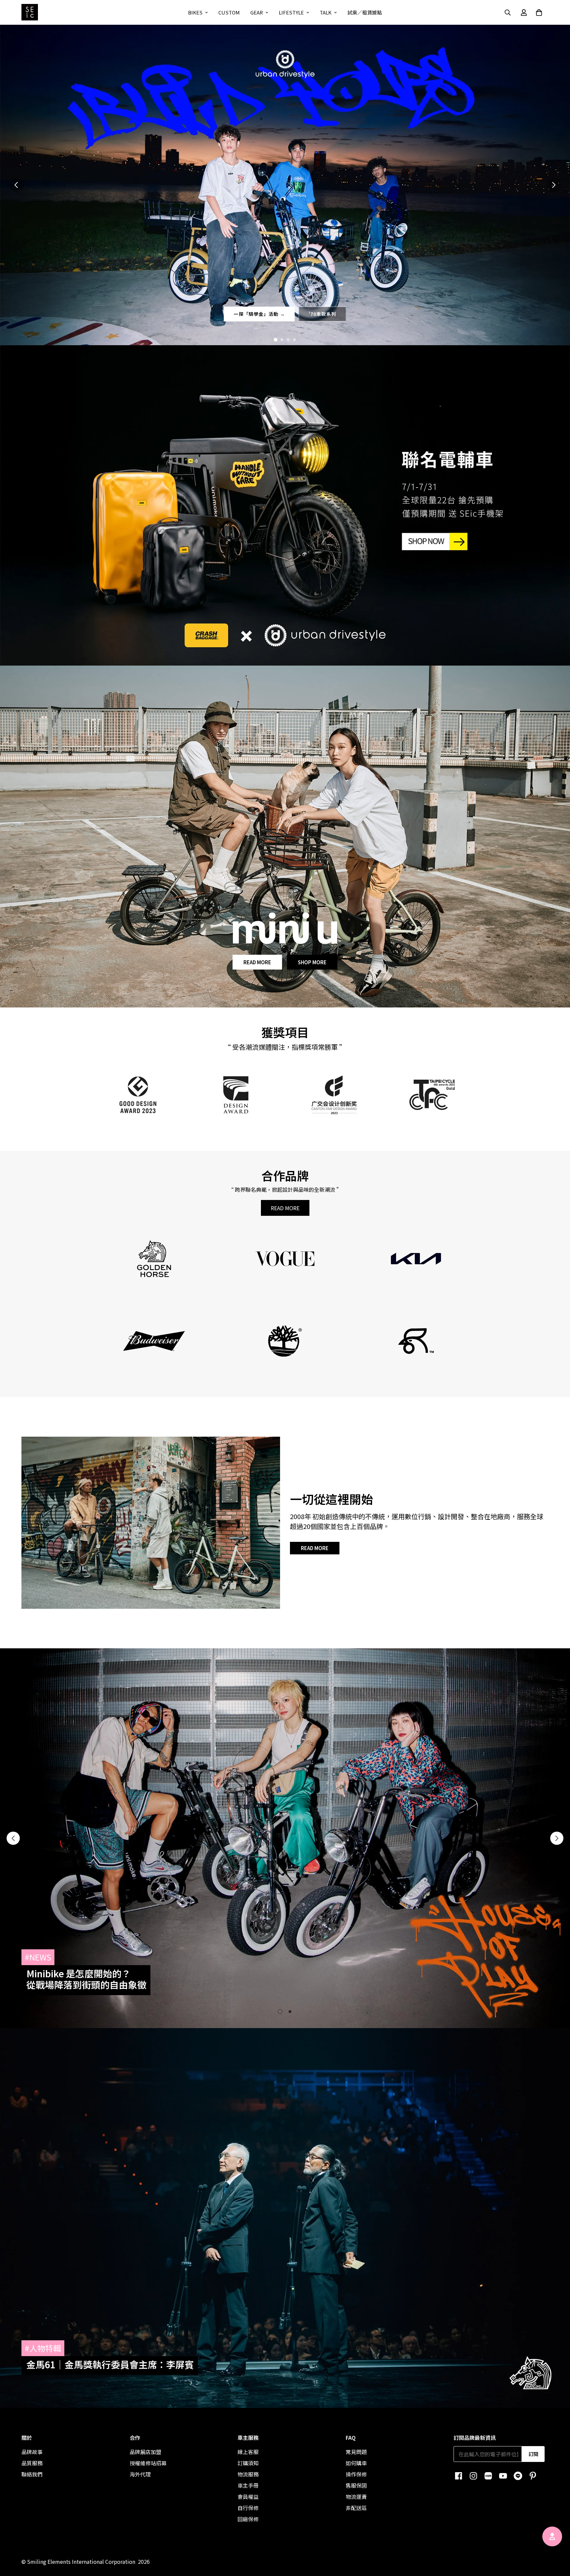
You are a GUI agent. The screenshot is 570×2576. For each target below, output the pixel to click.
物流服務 (248, 2474)
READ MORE (257, 962)
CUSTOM (229, 12)
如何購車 (356, 2463)
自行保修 (248, 2508)
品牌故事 (32, 2452)
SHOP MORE (312, 962)
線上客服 (248, 2452)
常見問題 (356, 2452)
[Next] (557, 1838)
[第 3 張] (288, 340)
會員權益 (248, 2497)
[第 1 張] (276, 340)
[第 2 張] (282, 340)
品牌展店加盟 (145, 2452)
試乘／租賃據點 (365, 12)
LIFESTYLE (291, 12)
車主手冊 (248, 2485)
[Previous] (13, 1838)
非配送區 (356, 2508)
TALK (326, 12)
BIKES (195, 12)
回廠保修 (248, 2519)
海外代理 (140, 2474)
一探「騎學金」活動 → (259, 314)
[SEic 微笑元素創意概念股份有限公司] (30, 12)
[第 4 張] (294, 340)
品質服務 (32, 2463)
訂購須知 (248, 2463)
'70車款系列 (323, 314)
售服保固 (356, 2485)
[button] (539, 13)
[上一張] (16, 185)
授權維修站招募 (148, 2463)
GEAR (257, 12)
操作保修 (356, 2474)
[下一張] (554, 185)
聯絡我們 (32, 2474)
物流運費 (356, 2497)
